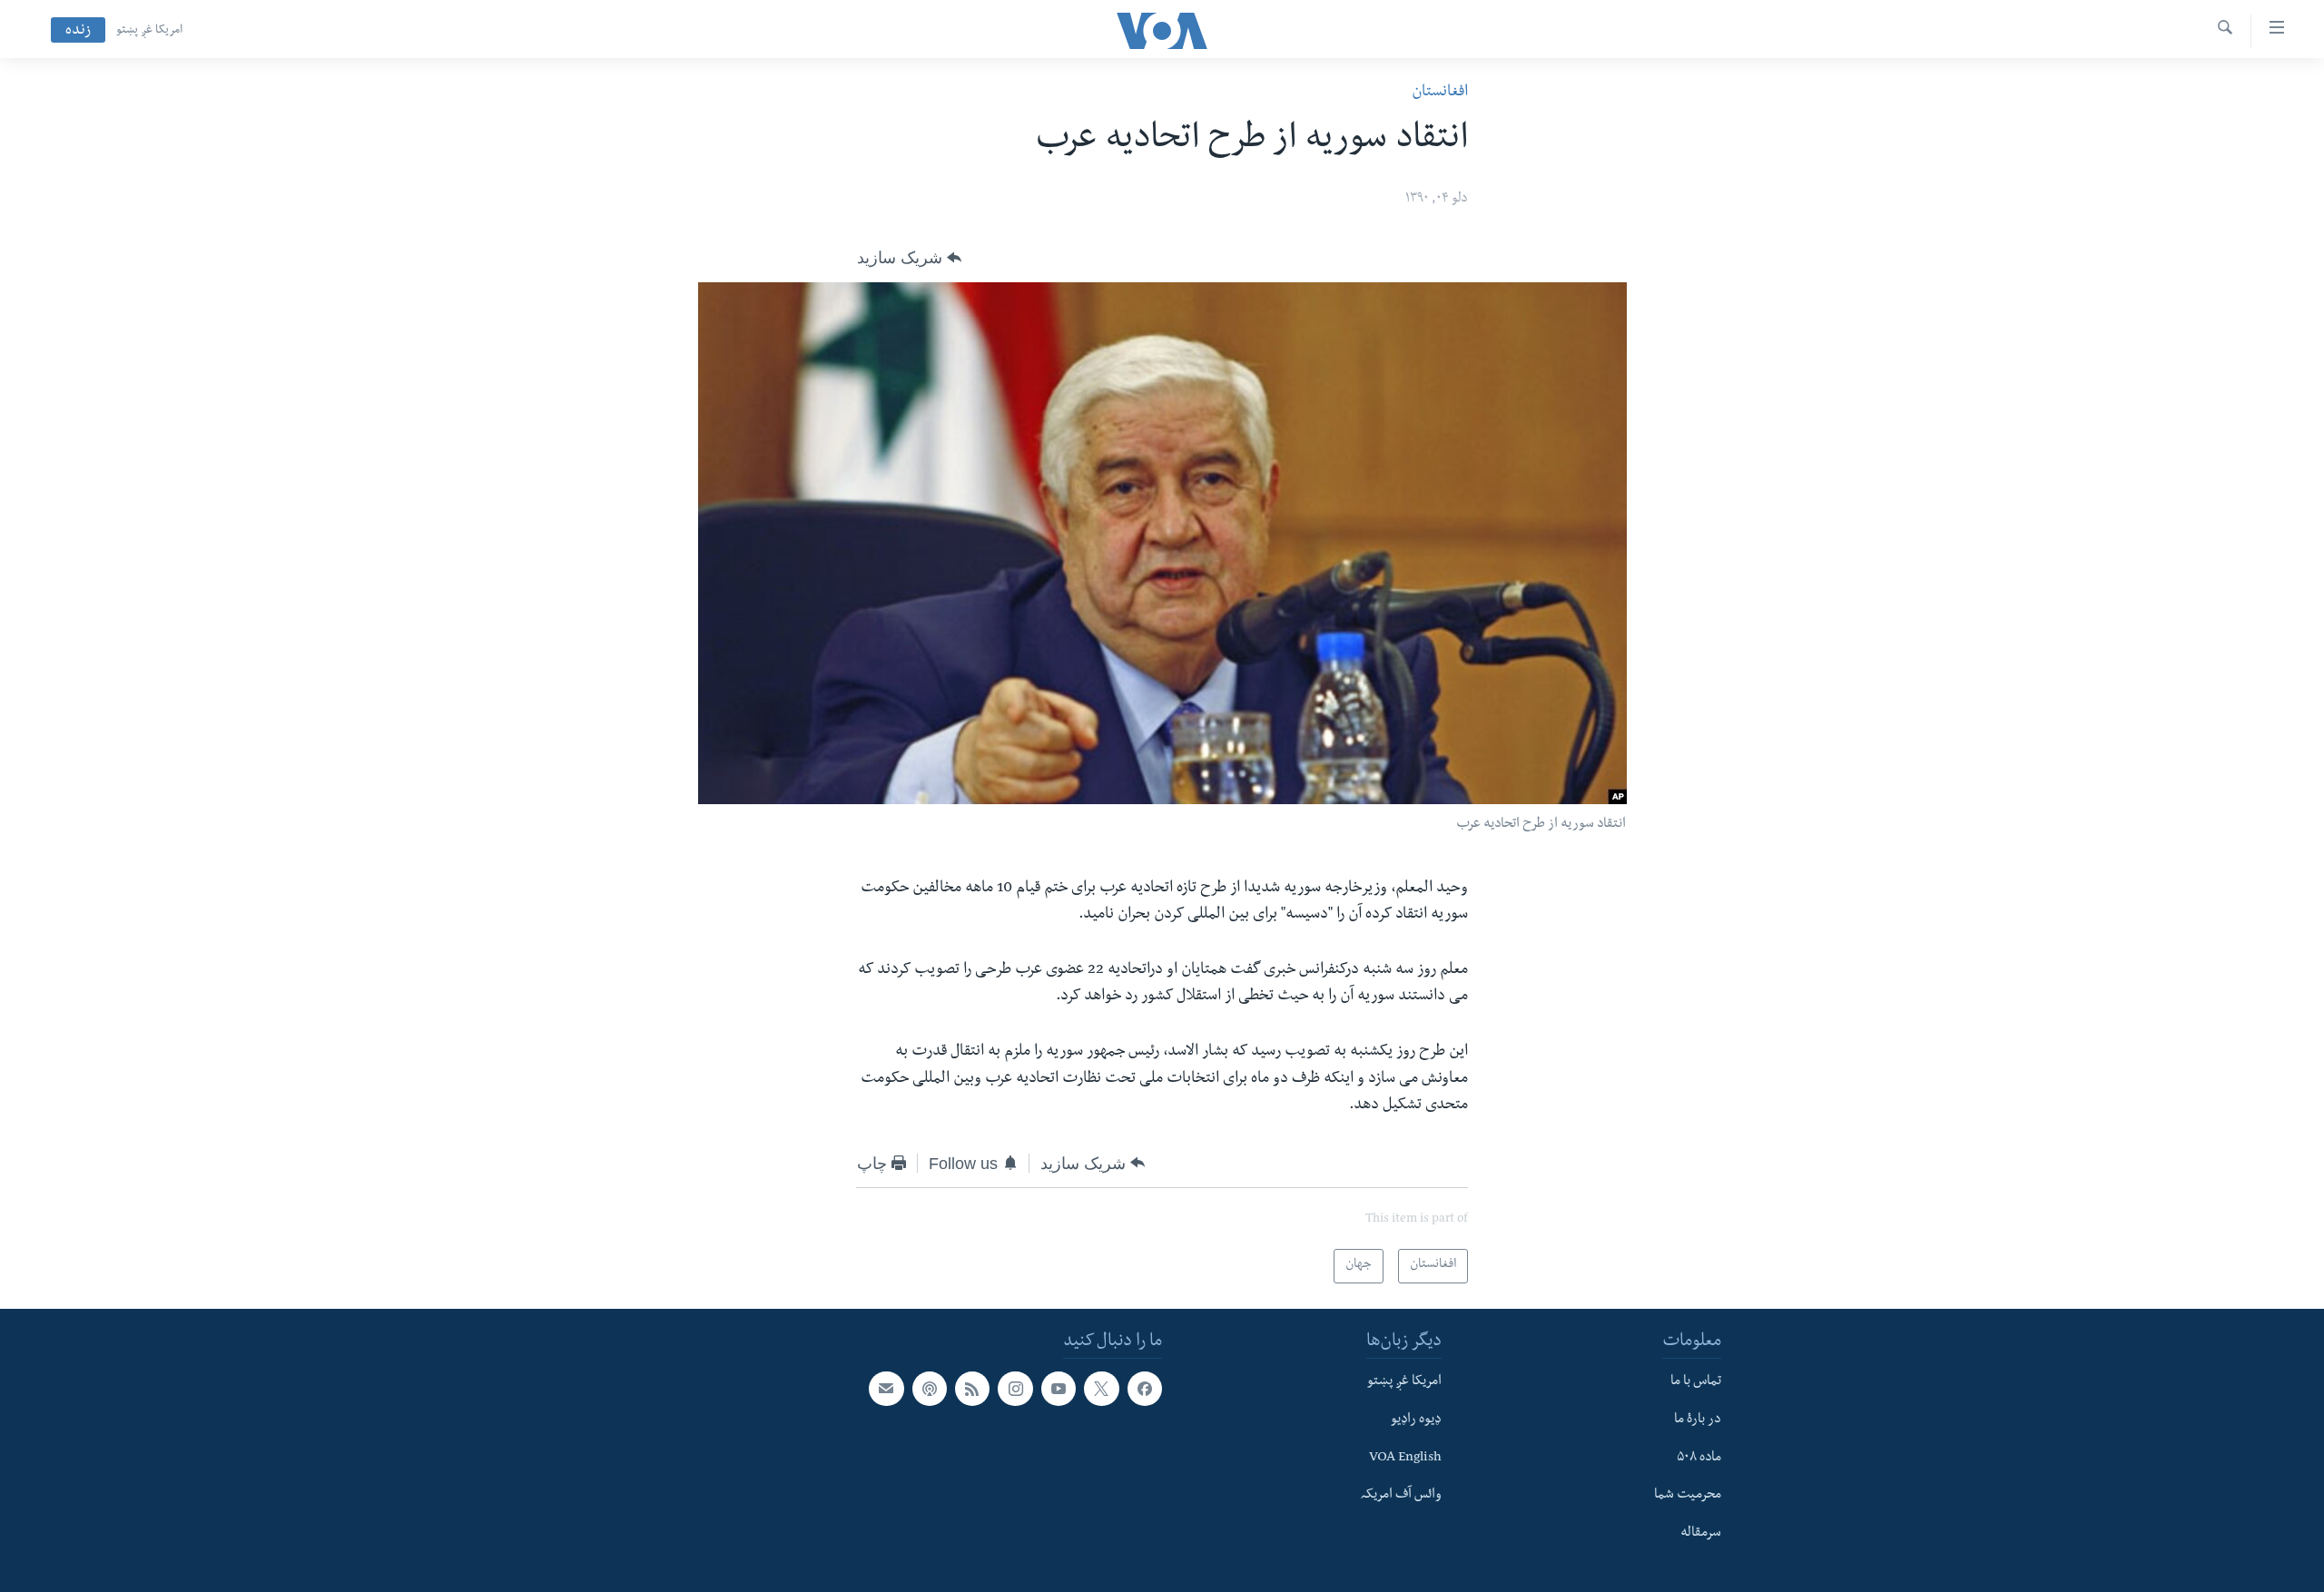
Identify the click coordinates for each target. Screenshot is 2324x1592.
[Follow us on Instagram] (1015, 1389)
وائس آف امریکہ (1401, 1496)
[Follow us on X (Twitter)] (1101, 1389)
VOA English (1405, 1459)
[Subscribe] (886, 1389)
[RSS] (972, 1389)
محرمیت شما (1688, 1496)
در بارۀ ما (1698, 1420)
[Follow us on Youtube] (1059, 1389)
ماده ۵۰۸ (1699, 1459)
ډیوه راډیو (1416, 1420)
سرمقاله (1701, 1534)
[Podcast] (930, 1389)
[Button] (909, 258)
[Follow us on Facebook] (1145, 1389)
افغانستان (1440, 93)
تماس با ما (1696, 1382)
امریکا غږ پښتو (149, 31)
